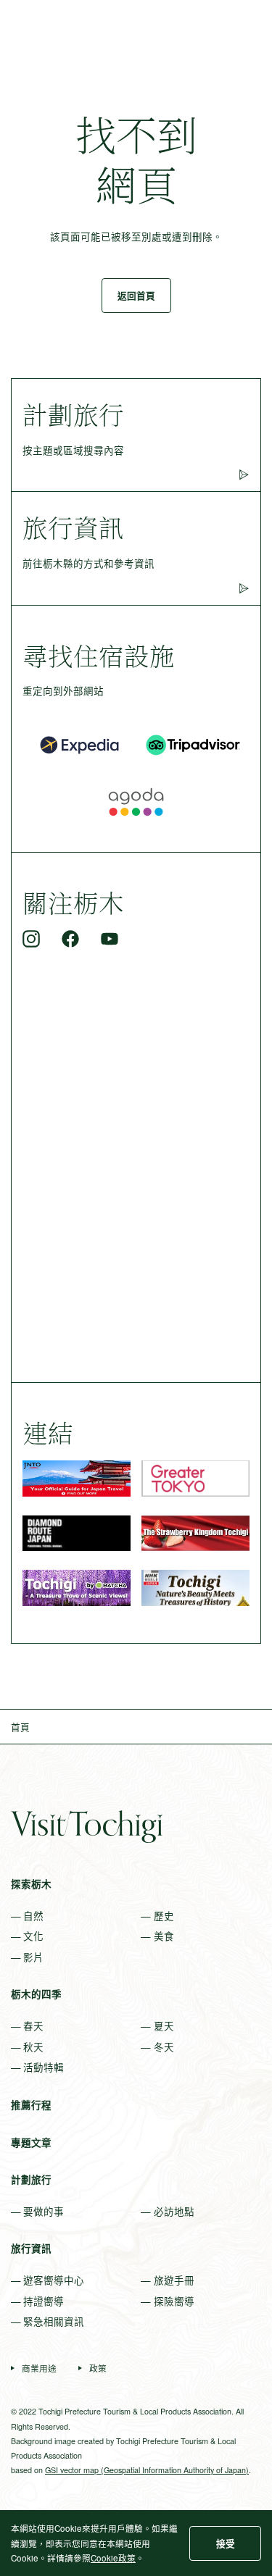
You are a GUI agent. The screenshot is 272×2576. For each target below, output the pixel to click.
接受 (226, 2543)
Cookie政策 (113, 2558)
